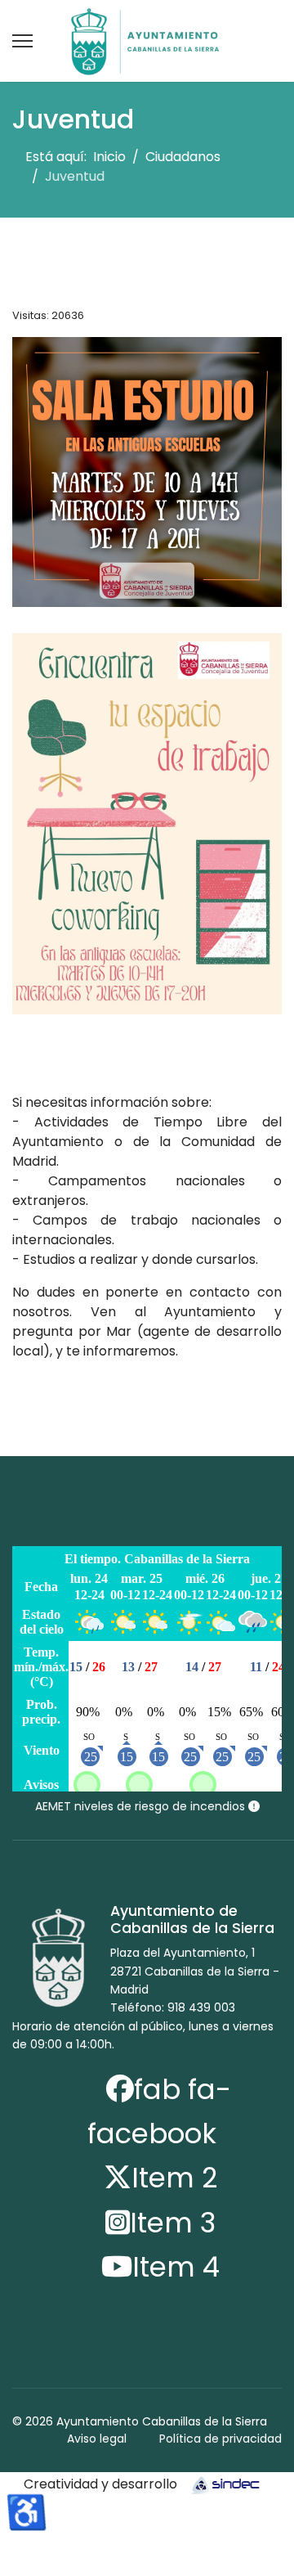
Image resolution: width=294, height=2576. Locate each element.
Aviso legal (97, 2439)
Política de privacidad (220, 2439)
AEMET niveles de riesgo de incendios (142, 1806)
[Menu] (22, 41)
